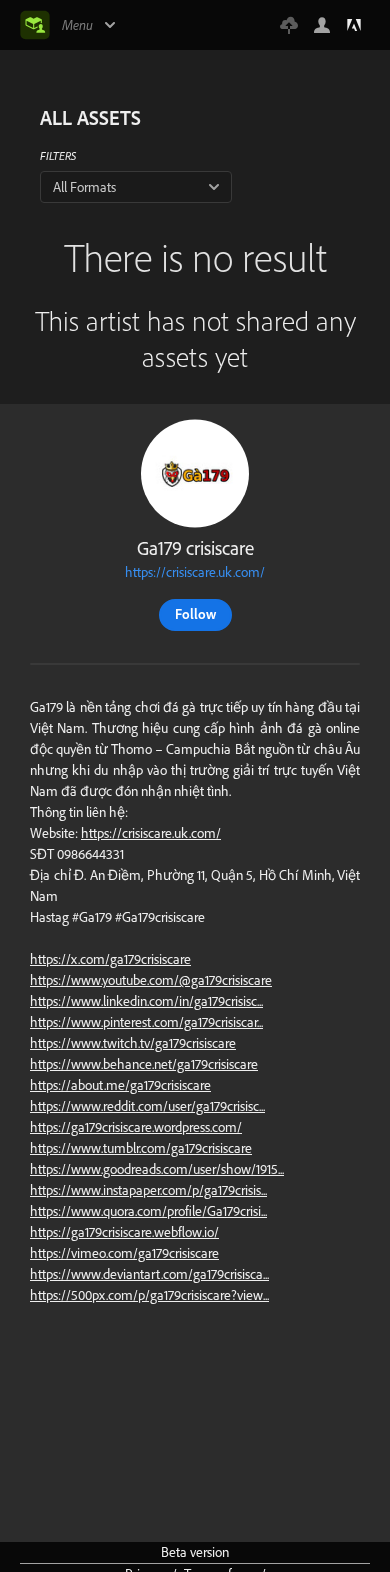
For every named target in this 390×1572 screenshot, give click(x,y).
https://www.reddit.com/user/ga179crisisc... (147, 1106)
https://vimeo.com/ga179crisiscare (124, 1253)
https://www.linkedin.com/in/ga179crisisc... (146, 1001)
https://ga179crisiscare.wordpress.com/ (136, 1127)
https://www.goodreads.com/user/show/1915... (157, 1169)
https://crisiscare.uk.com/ (195, 572)
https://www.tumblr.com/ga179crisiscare (141, 1148)
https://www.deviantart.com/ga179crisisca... (149, 1274)
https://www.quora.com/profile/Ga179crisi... (148, 1211)
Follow (195, 614)
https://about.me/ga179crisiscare (120, 1085)
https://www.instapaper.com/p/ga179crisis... (148, 1190)
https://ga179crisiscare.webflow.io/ (124, 1232)
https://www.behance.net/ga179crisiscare (144, 1064)
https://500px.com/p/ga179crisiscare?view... (149, 1295)
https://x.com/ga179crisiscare (110, 959)
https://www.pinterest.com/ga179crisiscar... (146, 1022)
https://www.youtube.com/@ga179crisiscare (151, 980)
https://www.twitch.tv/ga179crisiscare (133, 1043)
